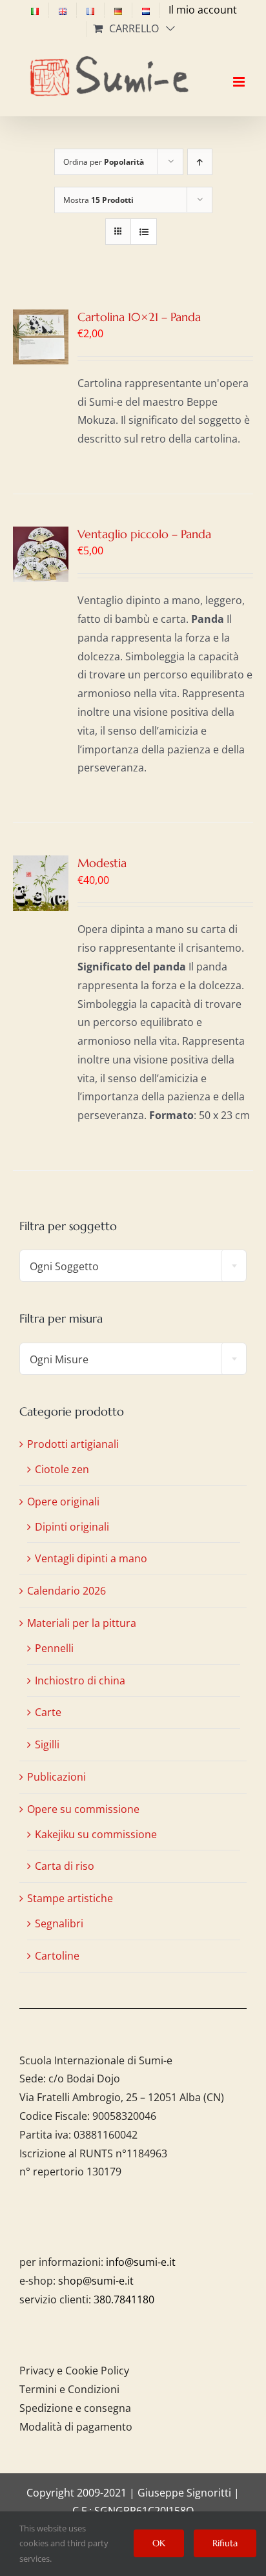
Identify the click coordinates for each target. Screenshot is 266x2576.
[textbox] (133, 1266)
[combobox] (133, 1266)
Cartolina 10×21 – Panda (139, 317)
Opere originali (63, 1502)
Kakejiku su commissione (96, 1834)
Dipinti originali (72, 1527)
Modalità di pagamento (76, 2427)
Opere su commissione (83, 1809)
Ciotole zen (62, 1469)
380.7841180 (124, 2299)
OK (159, 2543)
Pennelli (54, 1648)
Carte (48, 1712)
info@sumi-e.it (141, 2262)
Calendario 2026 (66, 1591)
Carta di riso (65, 1866)
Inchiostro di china (80, 1681)
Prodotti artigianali (73, 1444)
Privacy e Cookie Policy (74, 2371)
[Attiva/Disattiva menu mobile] (240, 70)
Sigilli (47, 1744)
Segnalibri (59, 1923)
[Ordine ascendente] (200, 162)
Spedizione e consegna (75, 2408)
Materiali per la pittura (82, 1623)
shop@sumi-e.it (96, 2281)
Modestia (102, 863)
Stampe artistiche (70, 1898)
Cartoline (57, 1956)
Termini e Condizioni (69, 2389)
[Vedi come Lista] (144, 232)
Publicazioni (56, 1777)
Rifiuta (225, 2543)
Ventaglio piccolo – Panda (144, 534)
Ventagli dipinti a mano (91, 1558)
